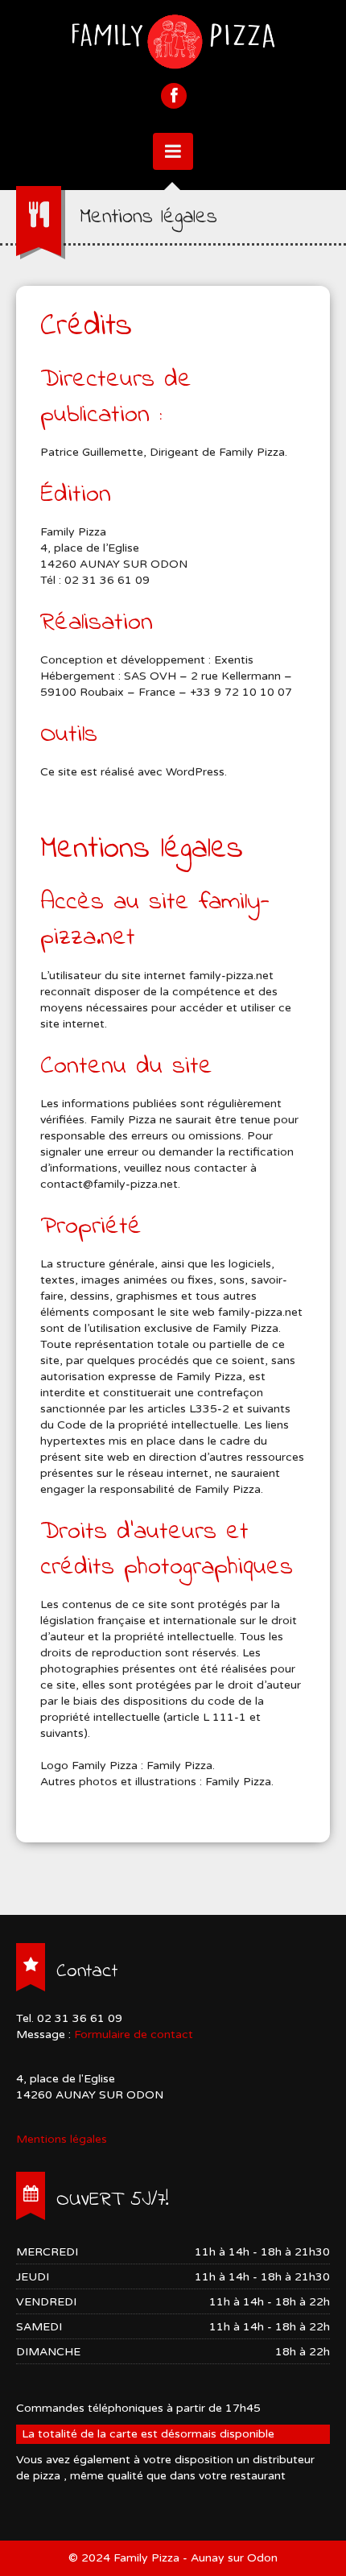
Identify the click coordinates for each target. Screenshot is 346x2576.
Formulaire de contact (134, 2034)
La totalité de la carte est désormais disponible (148, 2434)
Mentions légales (62, 2139)
